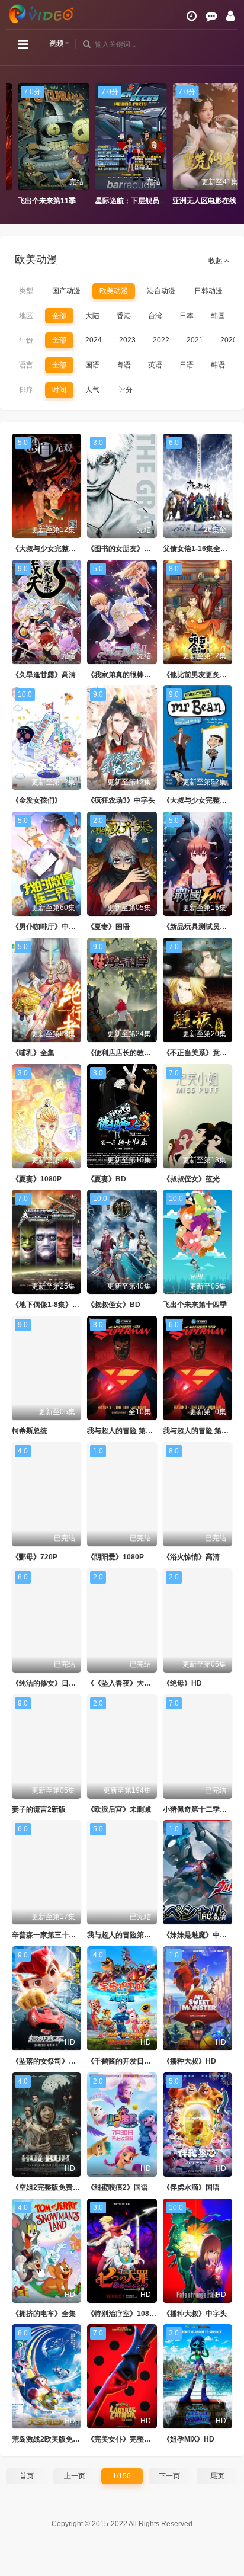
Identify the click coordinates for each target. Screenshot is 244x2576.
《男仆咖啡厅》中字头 (47, 927)
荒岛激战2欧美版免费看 (49, 2439)
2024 (94, 340)
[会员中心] (230, 16)
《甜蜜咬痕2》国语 (118, 2187)
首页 (27, 2476)
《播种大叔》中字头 (195, 2314)
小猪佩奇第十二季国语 (198, 1809)
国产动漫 (66, 291)
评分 (126, 390)
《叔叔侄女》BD (114, 1305)
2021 (195, 340)
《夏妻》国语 (108, 927)
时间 (59, 390)
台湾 (155, 316)
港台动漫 (161, 291)
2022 (161, 340)
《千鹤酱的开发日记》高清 (130, 2061)
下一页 (169, 2476)
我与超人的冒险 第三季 (199, 1431)
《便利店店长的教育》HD (128, 1053)
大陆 (92, 316)
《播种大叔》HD (190, 2061)
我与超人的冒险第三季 (123, 1935)
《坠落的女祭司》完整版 (51, 2061)
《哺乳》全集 (33, 1053)
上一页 (75, 2476)
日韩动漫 (208, 291)
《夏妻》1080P (37, 1179)
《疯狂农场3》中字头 (121, 800)
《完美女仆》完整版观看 (126, 2439)
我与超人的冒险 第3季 (122, 1431)
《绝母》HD (182, 1683)
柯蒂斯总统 (30, 1431)
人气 (92, 390)
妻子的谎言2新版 (39, 1809)
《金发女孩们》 (37, 800)
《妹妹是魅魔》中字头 (198, 1935)
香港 (124, 316)
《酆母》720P (35, 1557)
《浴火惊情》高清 (191, 1557)
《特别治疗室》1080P (123, 2314)
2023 (127, 340)
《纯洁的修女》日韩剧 (47, 1683)
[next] (229, 145)
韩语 (218, 365)
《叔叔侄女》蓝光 (191, 1179)
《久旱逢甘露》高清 (44, 675)
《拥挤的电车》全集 (44, 2314)
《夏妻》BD (107, 1179)
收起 (216, 261)
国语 (92, 365)
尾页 (217, 2476)
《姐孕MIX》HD (189, 2439)
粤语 (124, 365)
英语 (155, 365)
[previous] (15, 145)
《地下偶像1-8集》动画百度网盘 (63, 1305)
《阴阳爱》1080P (115, 1557)
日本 (187, 316)
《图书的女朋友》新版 (123, 549)
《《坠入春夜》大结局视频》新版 (140, 1683)
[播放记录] (192, 16)
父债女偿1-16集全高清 (199, 549)
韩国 (218, 316)
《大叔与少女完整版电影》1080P (65, 549)
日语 (187, 365)
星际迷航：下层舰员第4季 (128, 201)
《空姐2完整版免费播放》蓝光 (60, 2187)
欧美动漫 (114, 291)
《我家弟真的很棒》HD (124, 675)
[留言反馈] (211, 16)
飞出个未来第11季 (38, 201)
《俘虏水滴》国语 (191, 2187)
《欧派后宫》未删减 (119, 1809)
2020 (229, 340)
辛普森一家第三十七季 (47, 1935)
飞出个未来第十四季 (195, 1305)
